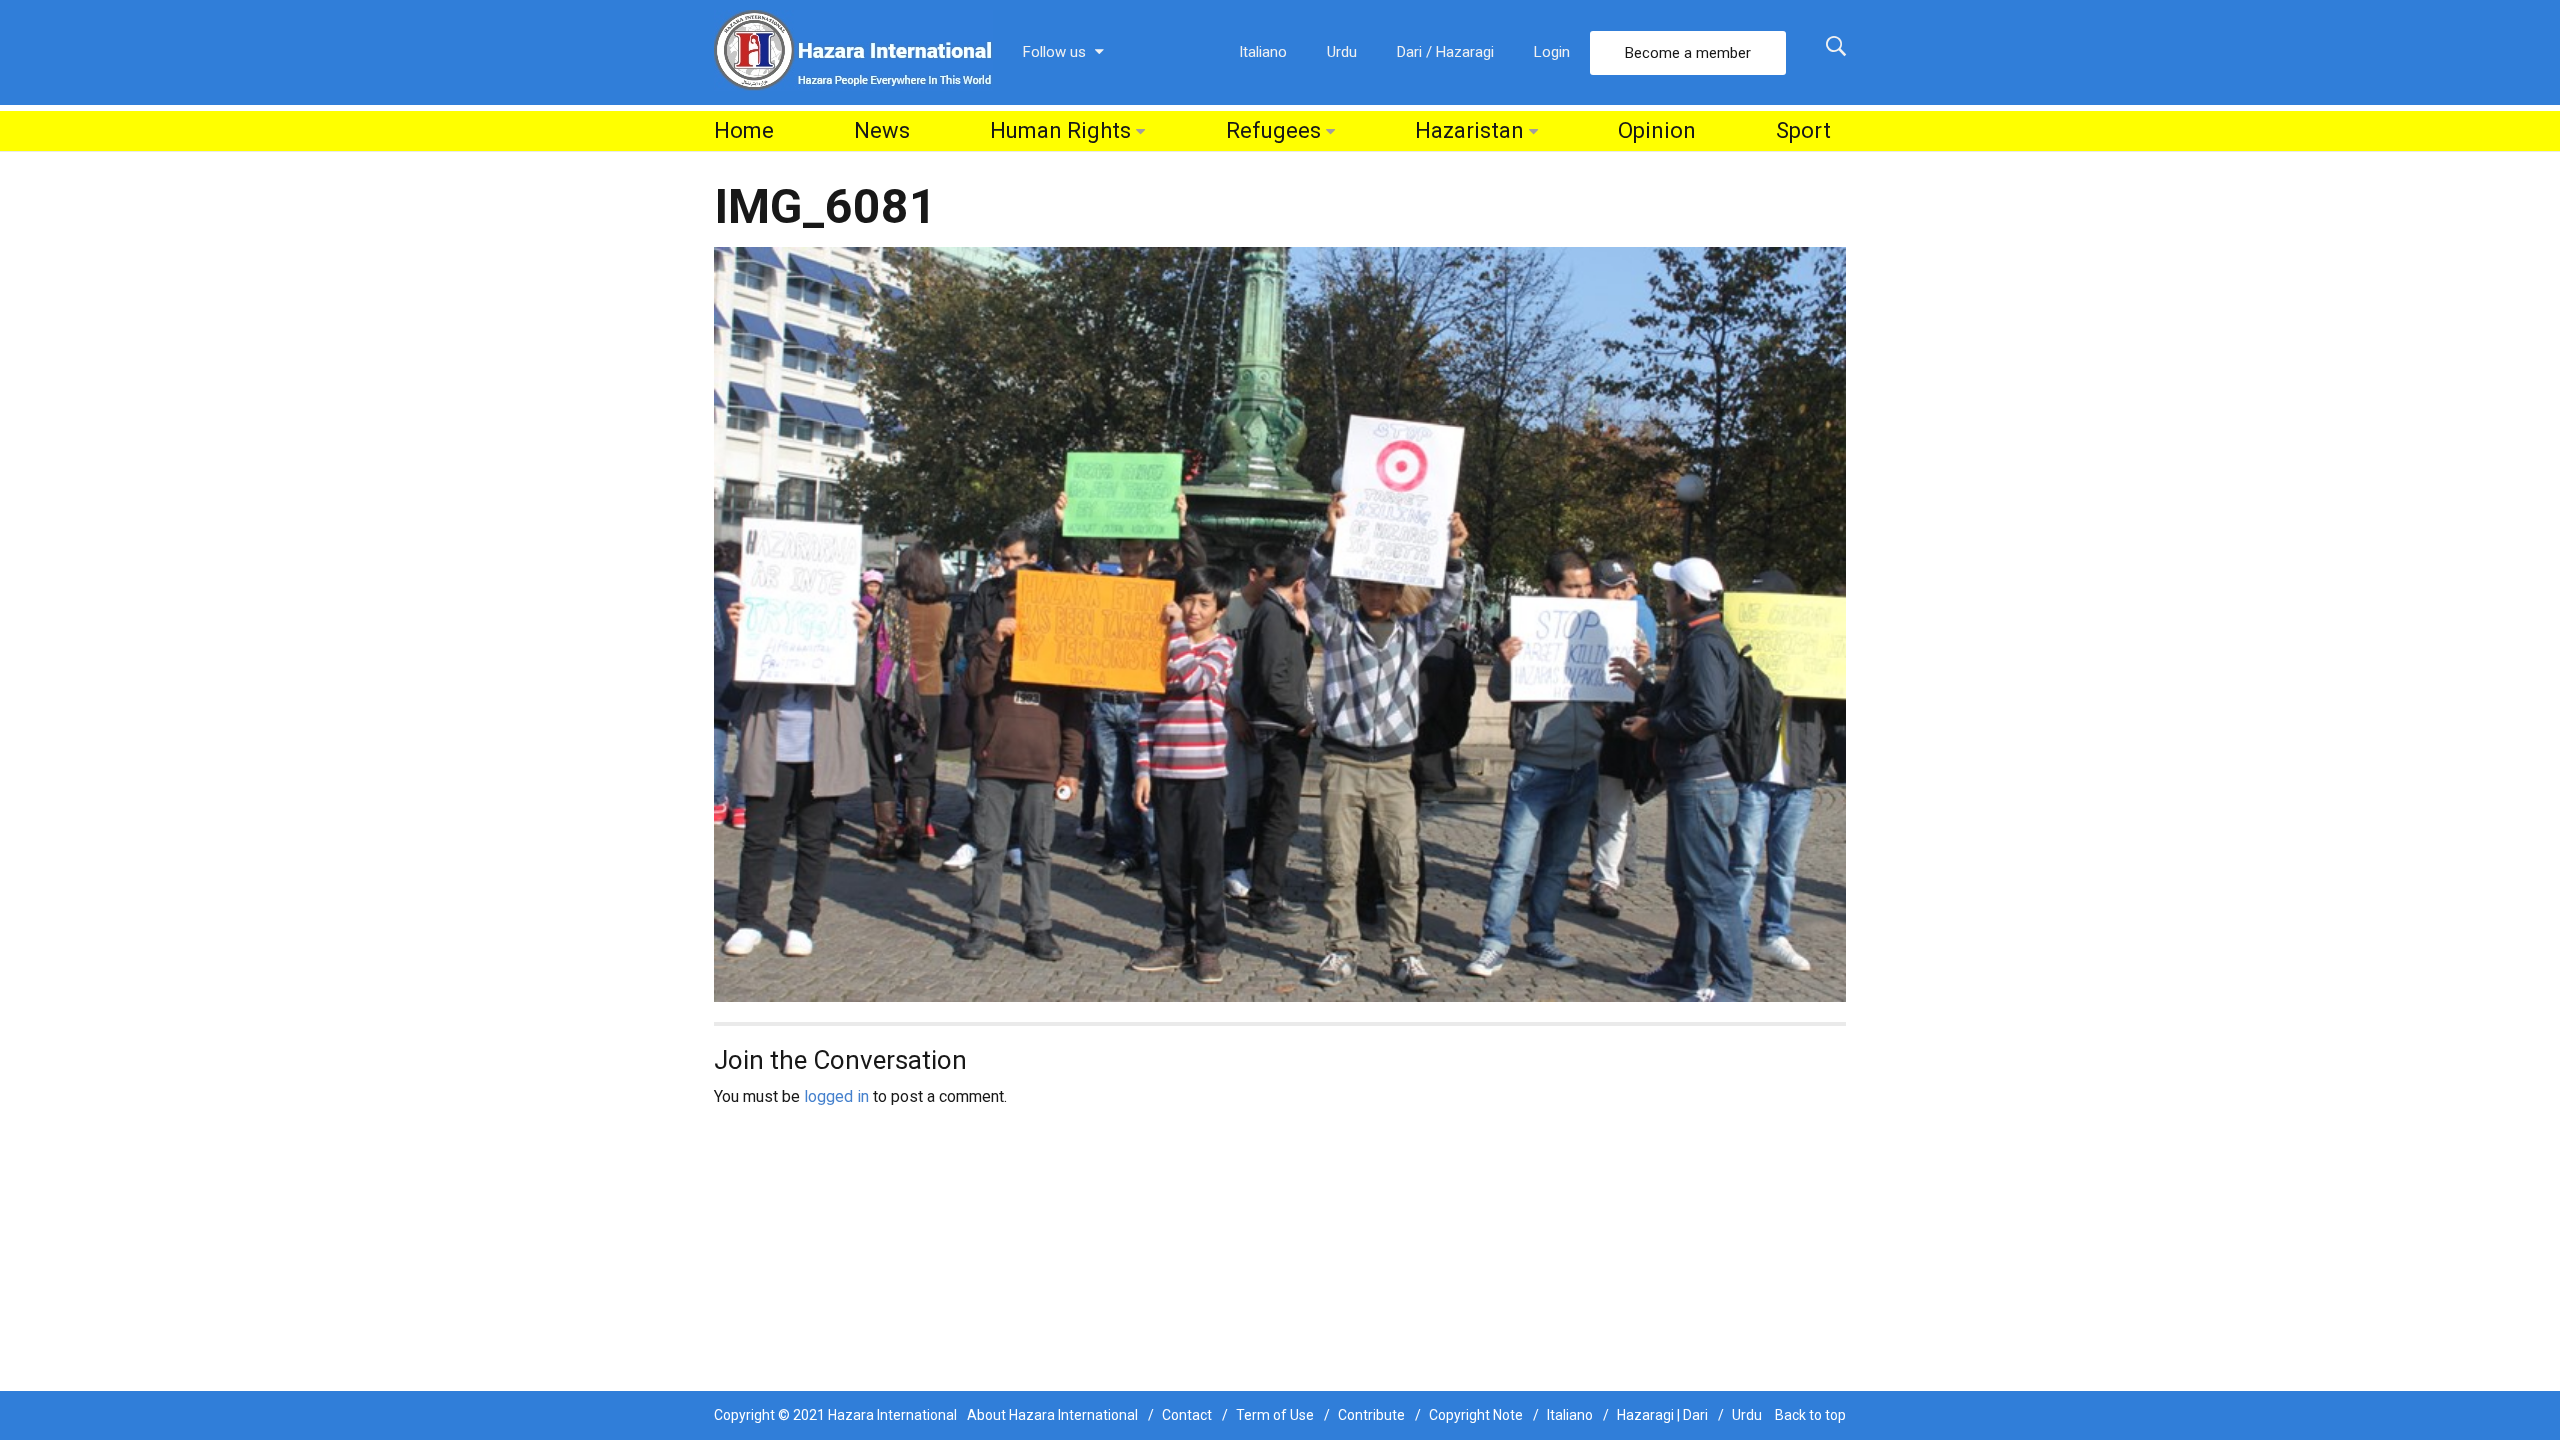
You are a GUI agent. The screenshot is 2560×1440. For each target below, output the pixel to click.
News (882, 130)
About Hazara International (1052, 1415)
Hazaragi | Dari (1662, 1415)
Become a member (1688, 53)
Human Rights (1060, 130)
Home (744, 130)
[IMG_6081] (1280, 623)
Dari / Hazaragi (1445, 52)
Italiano (1263, 52)
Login (1552, 52)
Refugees (1273, 130)
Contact (1187, 1415)
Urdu (1342, 52)
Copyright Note (1476, 1415)
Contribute (1371, 1415)
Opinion (1657, 130)
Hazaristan (1469, 130)
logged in (836, 1096)
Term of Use (1275, 1415)
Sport (1803, 130)
